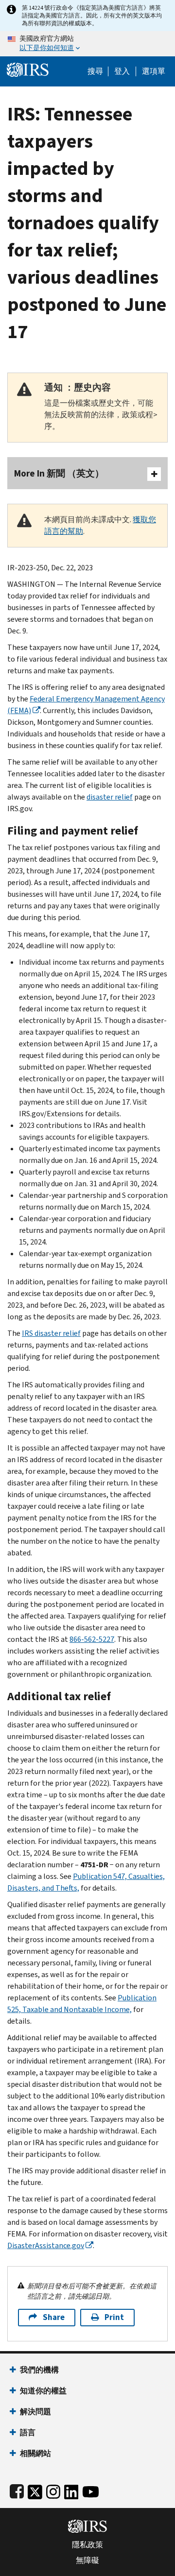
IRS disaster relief (51, 1333)
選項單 (154, 71)
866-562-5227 (92, 1639)
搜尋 (95, 71)
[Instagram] (53, 2490)
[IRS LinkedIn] (71, 2490)
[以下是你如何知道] (87, 44)
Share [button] (54, 2317)
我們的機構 (39, 2370)
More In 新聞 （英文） (59, 473)
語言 (28, 2432)
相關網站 (35, 2453)
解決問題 (35, 2412)
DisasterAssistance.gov (46, 2245)
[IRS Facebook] (17, 2490)
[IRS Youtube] (91, 2490)
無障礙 (87, 2560)
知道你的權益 (43, 2391)
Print (114, 2317)
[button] (122, 71)
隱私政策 (87, 2545)
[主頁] (28, 69)
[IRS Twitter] (35, 2490)
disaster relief (110, 797)
